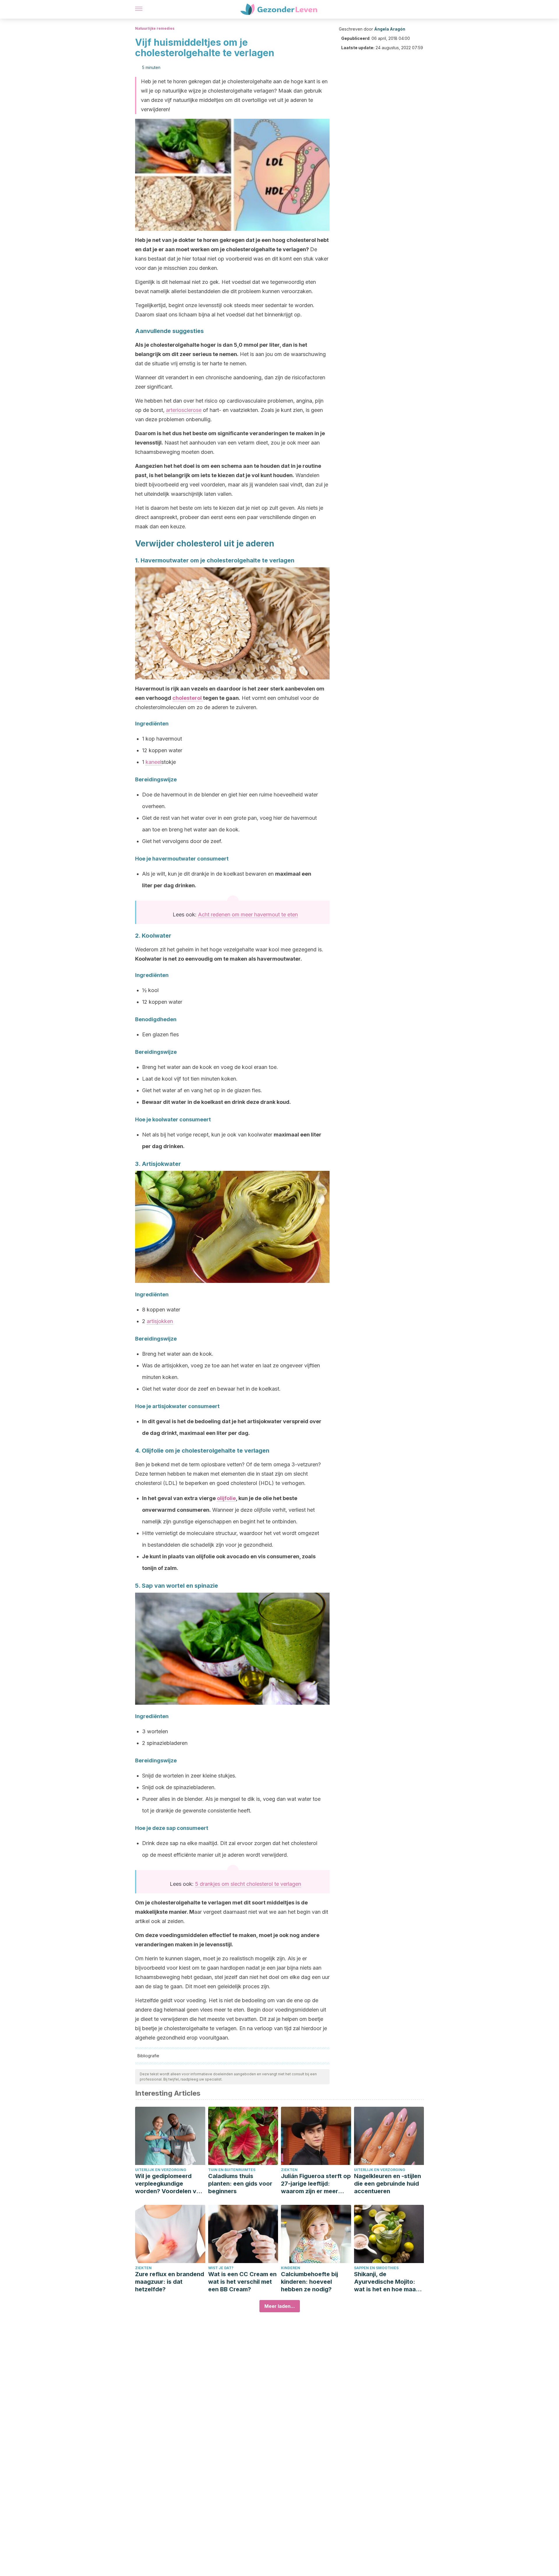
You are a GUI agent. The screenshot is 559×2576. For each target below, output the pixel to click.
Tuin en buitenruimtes (232, 2170)
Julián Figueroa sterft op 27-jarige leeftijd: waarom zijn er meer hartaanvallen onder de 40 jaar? (316, 2184)
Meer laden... (280, 2306)
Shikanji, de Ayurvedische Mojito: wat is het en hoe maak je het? (386, 2282)
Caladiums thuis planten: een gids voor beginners (240, 2184)
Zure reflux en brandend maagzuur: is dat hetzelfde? (170, 2282)
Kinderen (291, 2268)
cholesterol (188, 698)
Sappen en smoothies (376, 2268)
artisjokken (160, 1321)
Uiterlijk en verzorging (161, 2170)
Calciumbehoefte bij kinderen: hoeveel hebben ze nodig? (309, 2282)
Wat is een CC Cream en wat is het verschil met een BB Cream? (242, 2282)
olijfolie (226, 1498)
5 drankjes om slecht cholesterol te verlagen (248, 1884)
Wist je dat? (221, 2268)
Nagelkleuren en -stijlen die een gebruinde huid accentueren (388, 2184)
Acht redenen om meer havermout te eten (248, 915)
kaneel (153, 762)
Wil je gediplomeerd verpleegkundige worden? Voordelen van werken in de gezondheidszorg (169, 2184)
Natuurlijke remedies (155, 28)
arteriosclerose (184, 410)
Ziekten (289, 2170)
